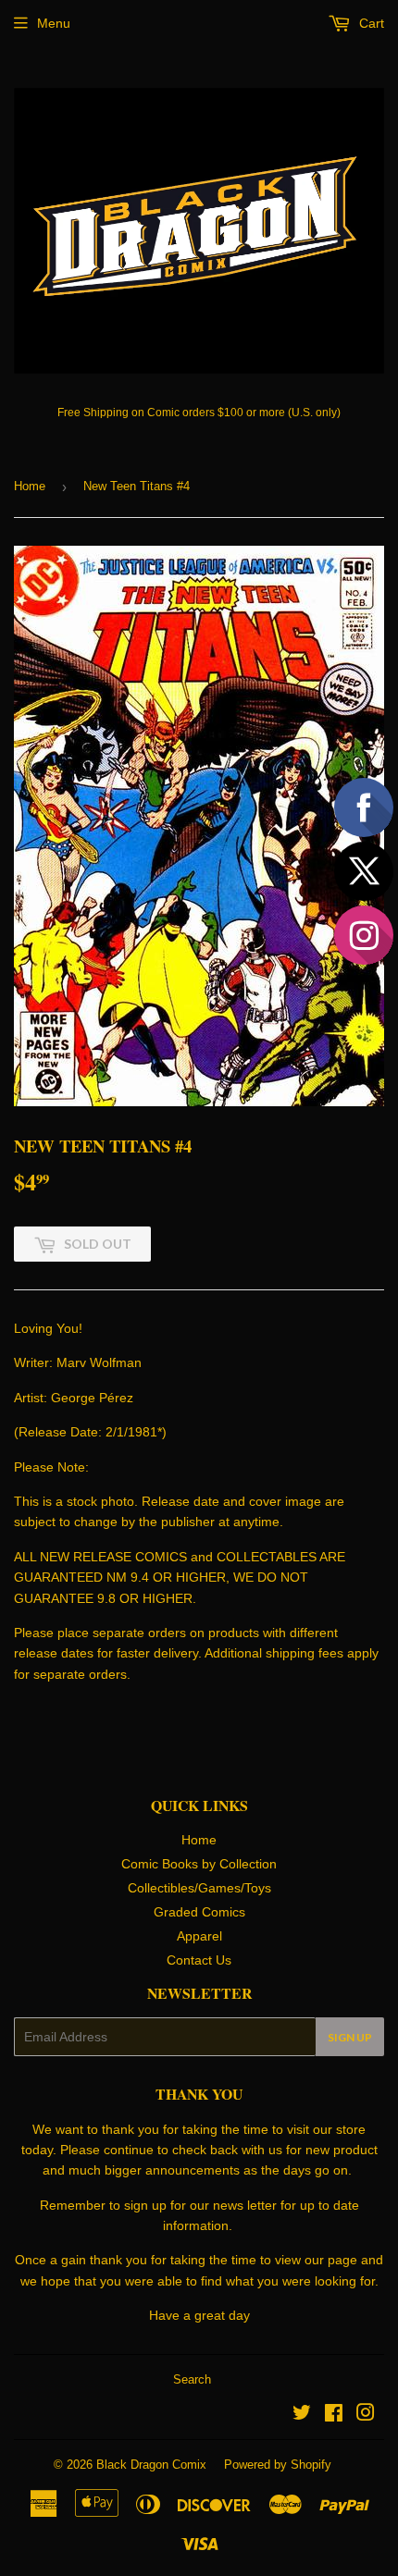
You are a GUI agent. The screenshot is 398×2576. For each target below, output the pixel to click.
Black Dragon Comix (151, 2465)
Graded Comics (199, 1912)
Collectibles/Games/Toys (199, 1888)
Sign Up (350, 2037)
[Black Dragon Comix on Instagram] (366, 2415)
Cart (370, 23)
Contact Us (199, 1960)
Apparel (199, 1936)
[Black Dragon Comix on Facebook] (334, 2415)
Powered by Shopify (278, 2465)
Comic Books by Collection (199, 1864)
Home (30, 486)
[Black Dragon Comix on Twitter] (302, 2415)
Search (192, 2379)
